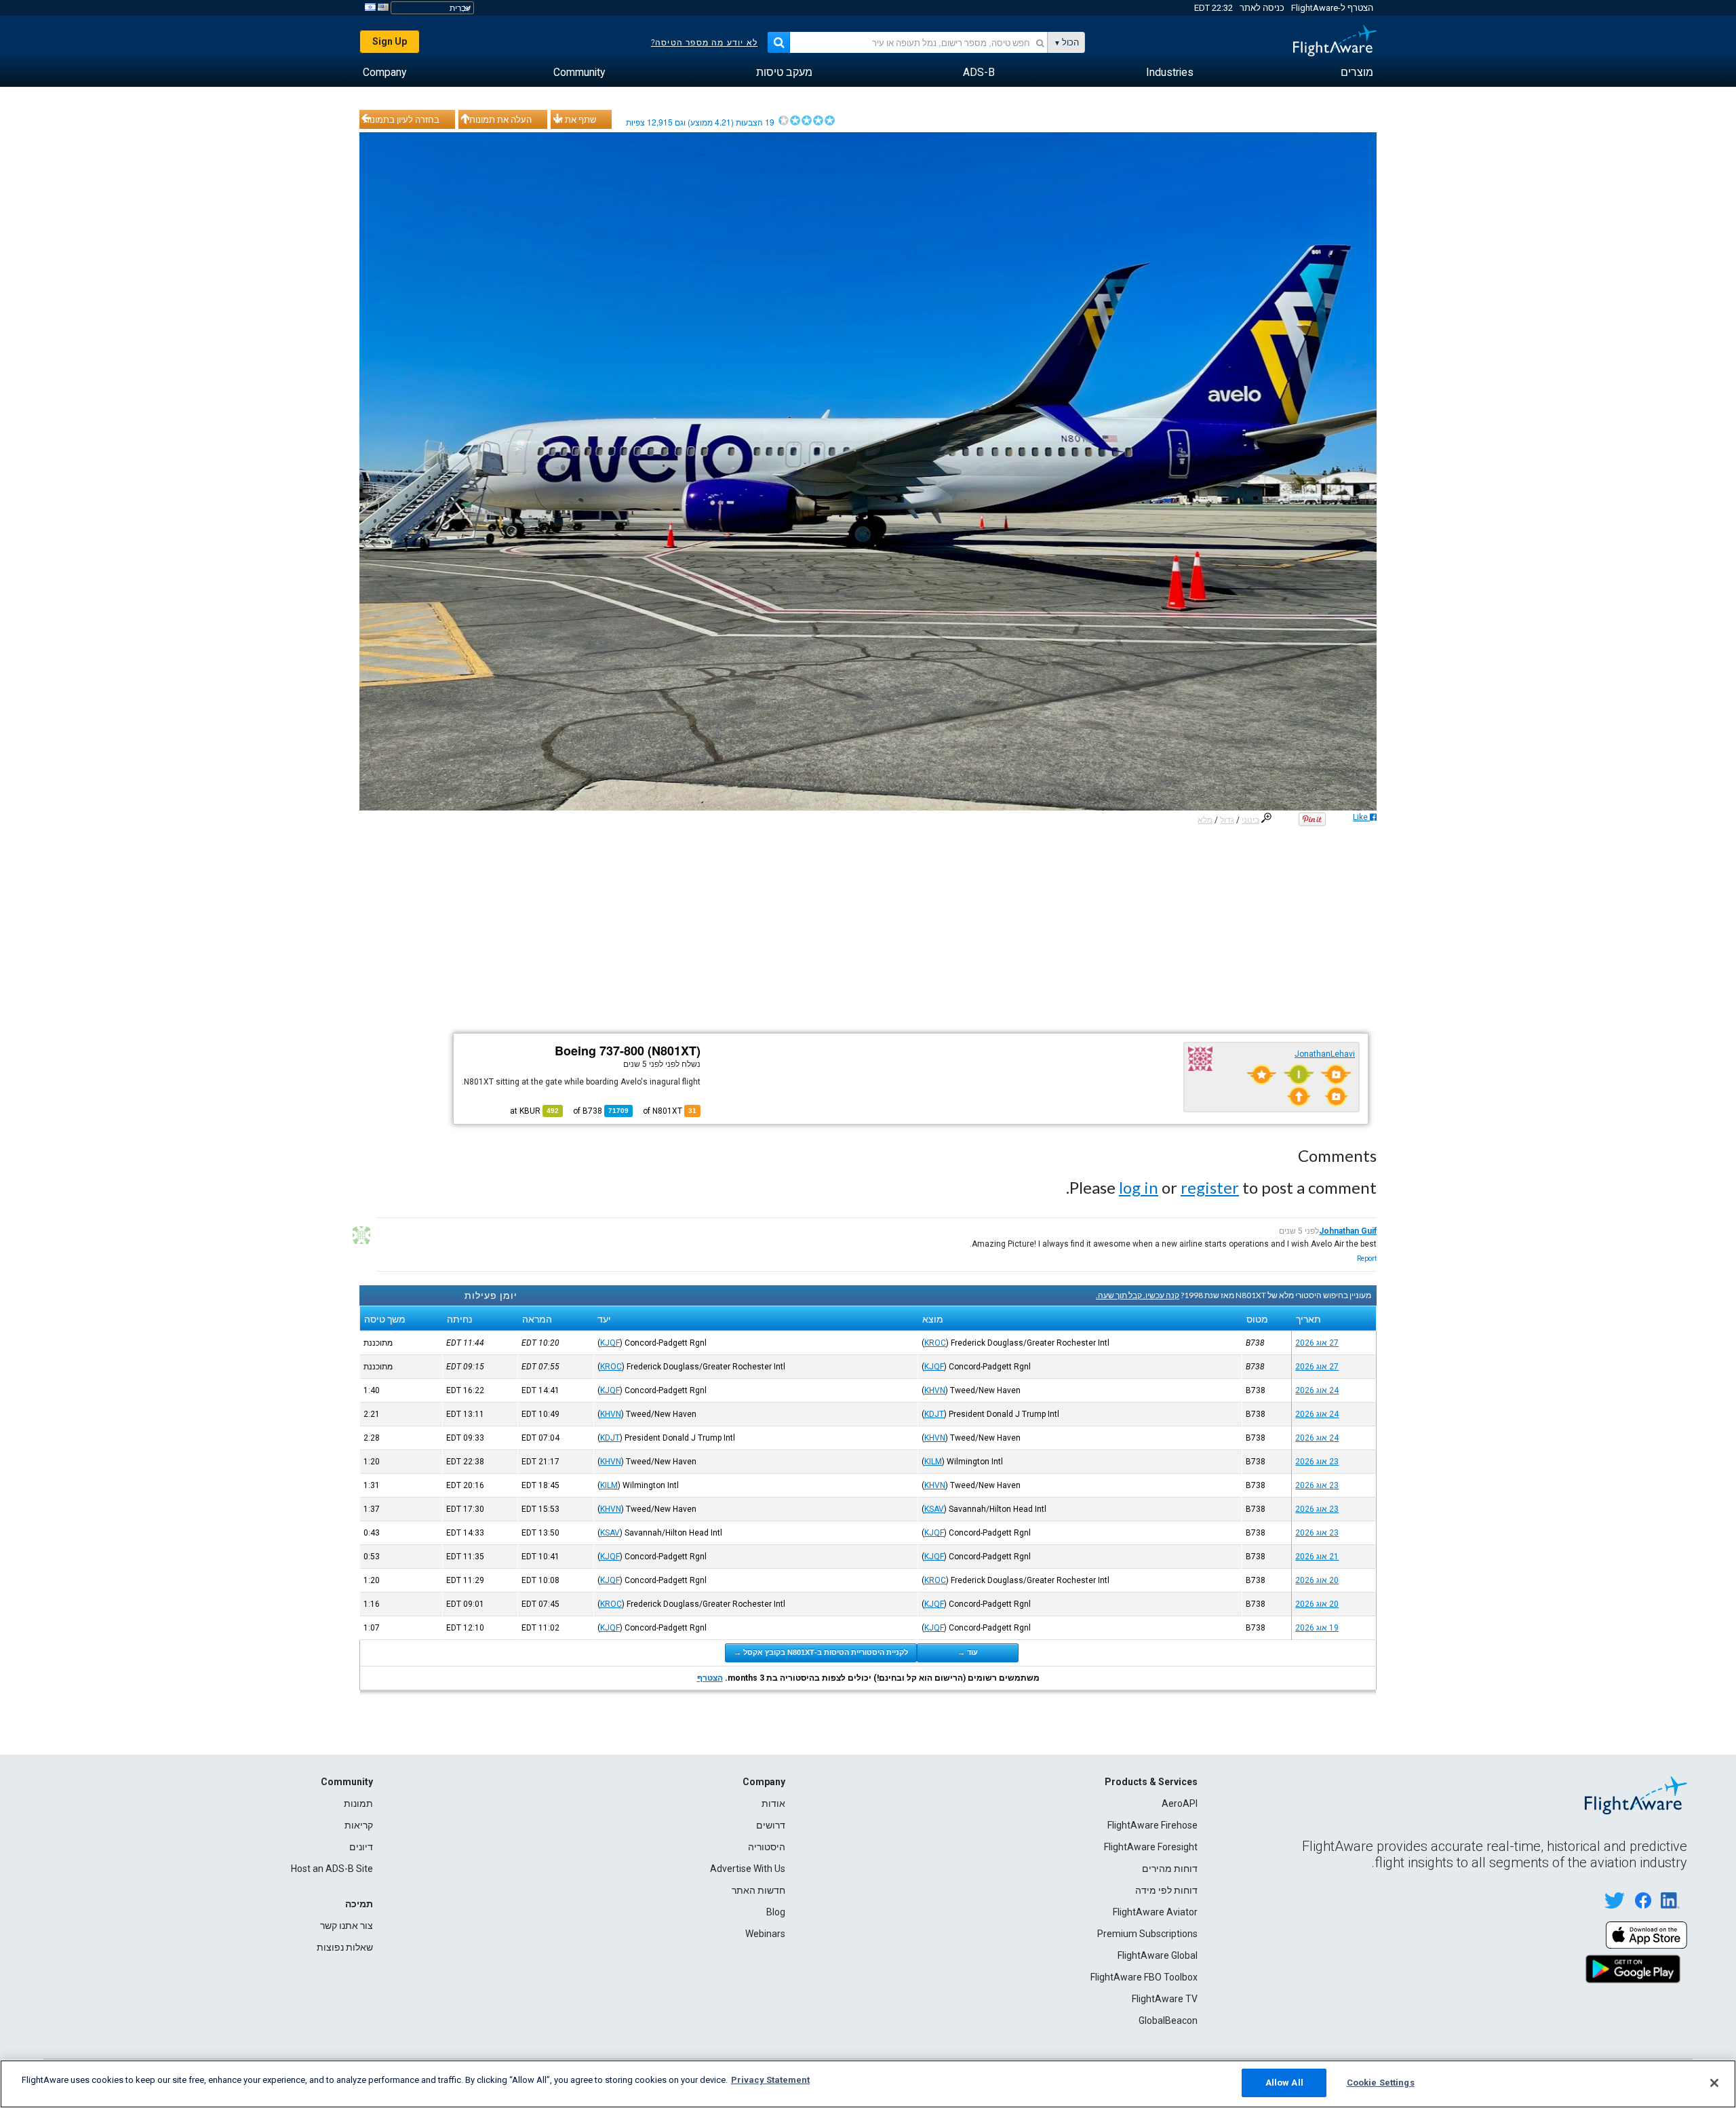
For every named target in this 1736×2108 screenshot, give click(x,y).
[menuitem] (1357, 73)
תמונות (358, 1803)
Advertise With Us (748, 1869)
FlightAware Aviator (1155, 1912)
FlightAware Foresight (1151, 1847)
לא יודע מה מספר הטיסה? (704, 43)
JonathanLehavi (1325, 1054)
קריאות (359, 1825)
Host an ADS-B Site (332, 1869)
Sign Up (390, 41)
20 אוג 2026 (1317, 1580)
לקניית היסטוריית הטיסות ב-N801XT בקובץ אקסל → (821, 1652)
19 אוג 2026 (1317, 1628)
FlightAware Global (1158, 1955)
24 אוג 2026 (1317, 1390)
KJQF (610, 1343)
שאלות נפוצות (345, 1947)
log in (1139, 1187)
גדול (1227, 820)
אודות (773, 1803)
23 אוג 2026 (1317, 1462)
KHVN (935, 1390)
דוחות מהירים (1170, 1869)
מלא (1205, 820)
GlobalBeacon (1168, 2021)
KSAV (934, 1509)
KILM (933, 1462)
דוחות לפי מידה (1166, 1890)
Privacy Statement (770, 2080)
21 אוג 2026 (1317, 1557)
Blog (776, 1912)
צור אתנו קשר (347, 1926)
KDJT (934, 1414)
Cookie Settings (1381, 2083)
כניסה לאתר (1262, 8)
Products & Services (1151, 1782)
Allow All (1284, 2083)
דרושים (771, 1825)
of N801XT (670, 1111)
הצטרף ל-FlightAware (1332, 8)
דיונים (361, 1847)
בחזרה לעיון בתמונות (401, 119)
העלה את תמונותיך (497, 119)
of (601, 1111)
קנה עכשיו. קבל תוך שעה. (1138, 1295)
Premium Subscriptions (1147, 1934)
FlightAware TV (1165, 1999)
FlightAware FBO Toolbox (1144, 1977)
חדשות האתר (758, 1890)
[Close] (1714, 2083)
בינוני (1250, 820)
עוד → (968, 1652)
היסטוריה (767, 1847)
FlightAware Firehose (1152, 1825)
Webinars (765, 1934)
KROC (935, 1343)
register (1210, 1187)
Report (1367, 1258)
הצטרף (710, 1678)
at (534, 1111)
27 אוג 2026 (1317, 1343)
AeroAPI (1180, 1803)
